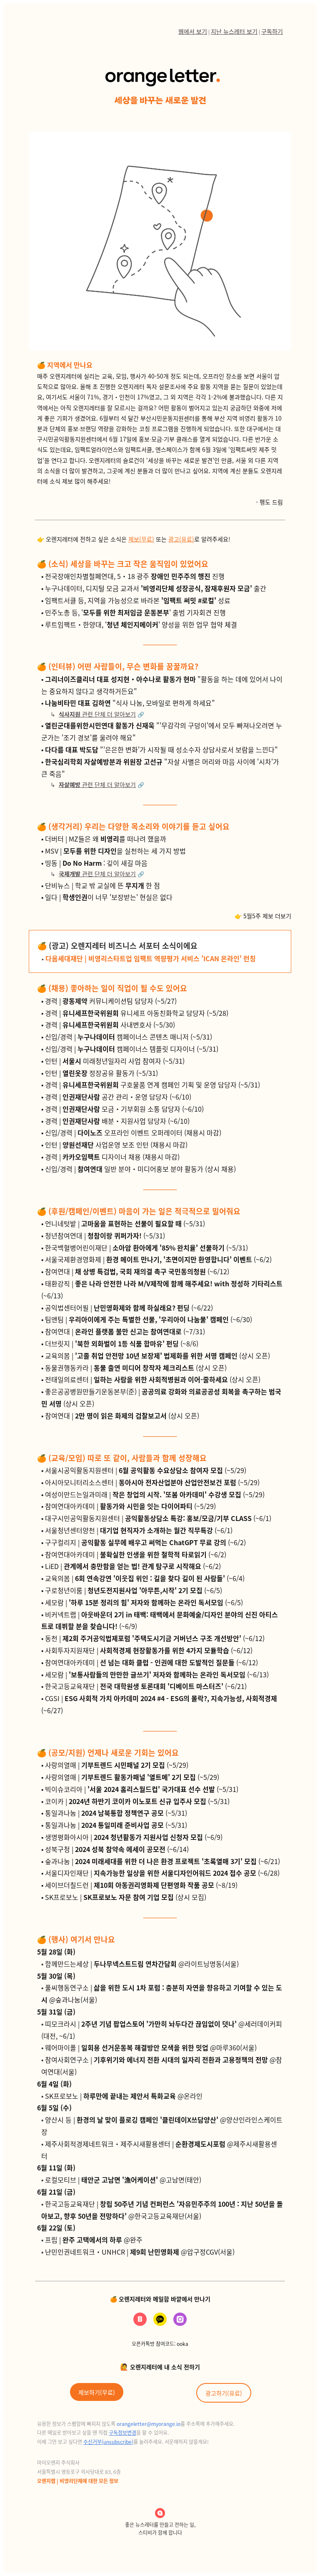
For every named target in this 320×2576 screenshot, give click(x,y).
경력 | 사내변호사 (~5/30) (110, 1025)
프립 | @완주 (94, 2240)
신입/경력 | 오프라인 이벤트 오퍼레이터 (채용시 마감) (133, 1133)
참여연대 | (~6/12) (137, 1271)
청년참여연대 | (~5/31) (105, 1235)
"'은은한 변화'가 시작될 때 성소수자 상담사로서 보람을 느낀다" (161, 749)
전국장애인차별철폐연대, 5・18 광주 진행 (135, 576)
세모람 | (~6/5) (144, 1602)
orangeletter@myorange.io (149, 2424)
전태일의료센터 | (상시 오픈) (153, 1379)
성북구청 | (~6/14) (117, 1849)
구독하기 (272, 31)
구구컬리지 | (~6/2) (145, 1542)
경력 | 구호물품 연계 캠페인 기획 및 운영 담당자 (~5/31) (152, 1085)
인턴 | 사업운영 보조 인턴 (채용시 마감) (116, 1145)
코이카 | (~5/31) (137, 1801)
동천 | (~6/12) (155, 1638)
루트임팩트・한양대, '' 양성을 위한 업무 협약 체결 (141, 624)
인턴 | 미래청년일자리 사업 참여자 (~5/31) (115, 1061)
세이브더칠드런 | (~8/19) (141, 1885)
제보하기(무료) (97, 2392)
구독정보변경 (122, 2432)
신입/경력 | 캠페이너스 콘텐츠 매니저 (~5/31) (129, 1037)
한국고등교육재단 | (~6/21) (146, 1686)
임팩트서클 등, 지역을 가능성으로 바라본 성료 (138, 600)
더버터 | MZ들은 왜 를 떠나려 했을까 (106, 839)
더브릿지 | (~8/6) (122, 1343)
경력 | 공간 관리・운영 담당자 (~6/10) (118, 1097)
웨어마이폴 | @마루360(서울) (151, 2047)
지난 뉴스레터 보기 (234, 31)
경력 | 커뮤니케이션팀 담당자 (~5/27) (111, 1001)
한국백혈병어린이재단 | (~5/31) (146, 1248)
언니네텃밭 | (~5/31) (125, 1223)
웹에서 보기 (193, 31)
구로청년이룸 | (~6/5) (134, 1590)
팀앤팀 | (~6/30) (149, 1319)
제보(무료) (141, 539)
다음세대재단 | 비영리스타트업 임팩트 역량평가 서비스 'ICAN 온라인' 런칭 (151, 958)
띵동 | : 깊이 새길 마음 (96, 863)
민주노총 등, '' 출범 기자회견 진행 (135, 612)
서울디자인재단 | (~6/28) (162, 1873)
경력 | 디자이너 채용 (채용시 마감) (112, 1157)
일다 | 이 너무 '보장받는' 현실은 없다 (109, 897)
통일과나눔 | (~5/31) (116, 1813)
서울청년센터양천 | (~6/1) (139, 1530)
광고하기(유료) (224, 2393)
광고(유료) (181, 539)
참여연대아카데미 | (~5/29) (130, 1506)
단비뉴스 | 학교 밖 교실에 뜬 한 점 (102, 885)
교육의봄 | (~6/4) (145, 1578)
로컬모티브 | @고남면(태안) (123, 2180)
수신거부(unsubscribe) (108, 2442)
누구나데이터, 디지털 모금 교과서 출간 (156, 588)
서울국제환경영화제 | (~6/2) (158, 1259)
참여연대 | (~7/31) (125, 1331)
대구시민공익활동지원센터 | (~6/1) (158, 1518)
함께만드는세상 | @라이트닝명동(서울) (142, 1964)
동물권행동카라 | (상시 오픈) (136, 1368)
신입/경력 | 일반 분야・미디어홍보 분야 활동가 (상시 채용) (140, 1169)
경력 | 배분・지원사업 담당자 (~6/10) (117, 1121)
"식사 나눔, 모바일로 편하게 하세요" (130, 703)
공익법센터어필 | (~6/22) (129, 1308)
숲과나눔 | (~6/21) (162, 1861)
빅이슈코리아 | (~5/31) (142, 1789)
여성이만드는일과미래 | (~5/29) (155, 1494)
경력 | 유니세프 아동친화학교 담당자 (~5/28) (137, 1013)
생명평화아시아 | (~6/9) (134, 1837)
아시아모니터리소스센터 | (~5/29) (152, 1482)
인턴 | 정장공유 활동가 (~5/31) (101, 1073)
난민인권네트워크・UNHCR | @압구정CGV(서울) (140, 2252)
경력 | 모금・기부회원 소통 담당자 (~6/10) (124, 1109)
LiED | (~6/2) (133, 1566)
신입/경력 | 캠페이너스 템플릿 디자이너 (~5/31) (132, 1049)
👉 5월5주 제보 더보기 (263, 916)
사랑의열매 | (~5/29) (117, 1765)
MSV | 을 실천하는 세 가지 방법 (115, 851)
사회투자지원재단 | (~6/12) (149, 1650)
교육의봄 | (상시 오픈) (157, 1356)
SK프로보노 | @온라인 (124, 2096)
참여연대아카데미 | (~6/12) (151, 1662)
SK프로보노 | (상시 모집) (126, 1897)
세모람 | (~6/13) (157, 1674)
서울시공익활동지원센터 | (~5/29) (146, 1470)
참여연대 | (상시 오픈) (122, 1416)
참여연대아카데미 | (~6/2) (136, 1554)
